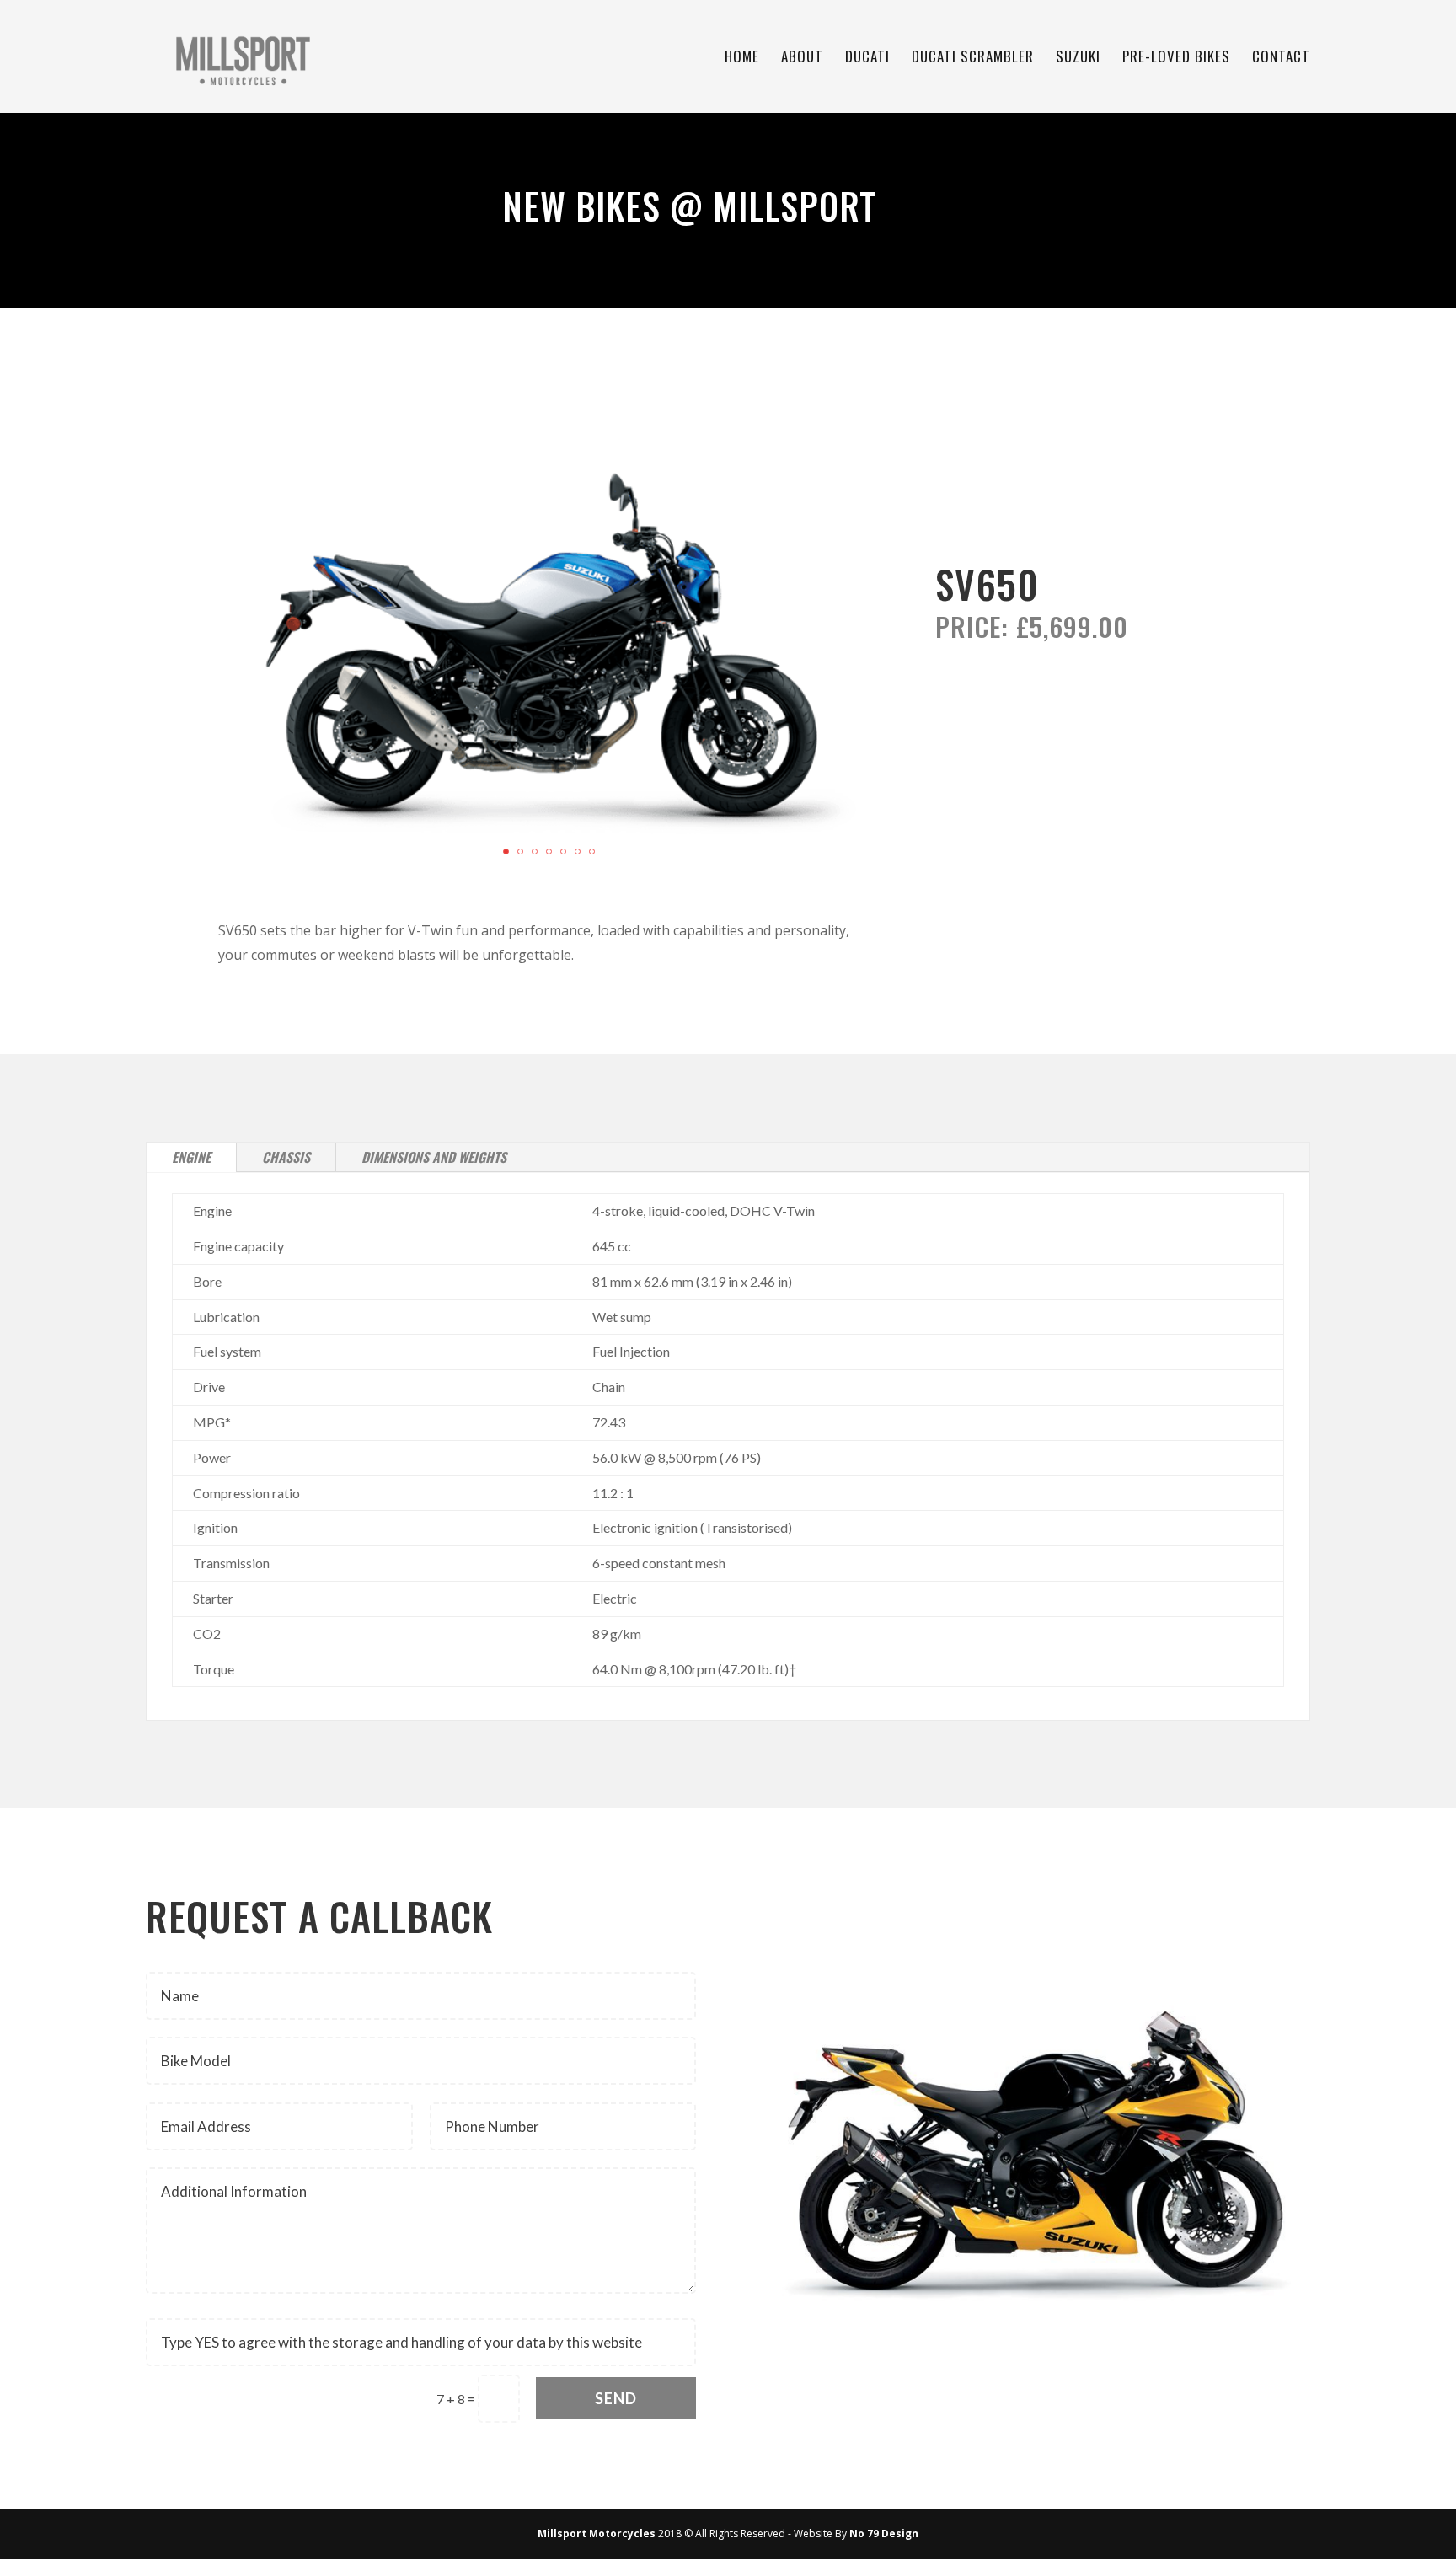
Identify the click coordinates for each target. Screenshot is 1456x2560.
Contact (1281, 59)
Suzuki (1078, 59)
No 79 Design (884, 2533)
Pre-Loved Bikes (1176, 59)
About (802, 59)
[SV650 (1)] (549, 886)
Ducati (867, 59)
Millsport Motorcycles (597, 2533)
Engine (191, 1157)
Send (616, 2398)
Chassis (286, 1157)
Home (742, 59)
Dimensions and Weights (434, 1157)
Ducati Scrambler (973, 59)
